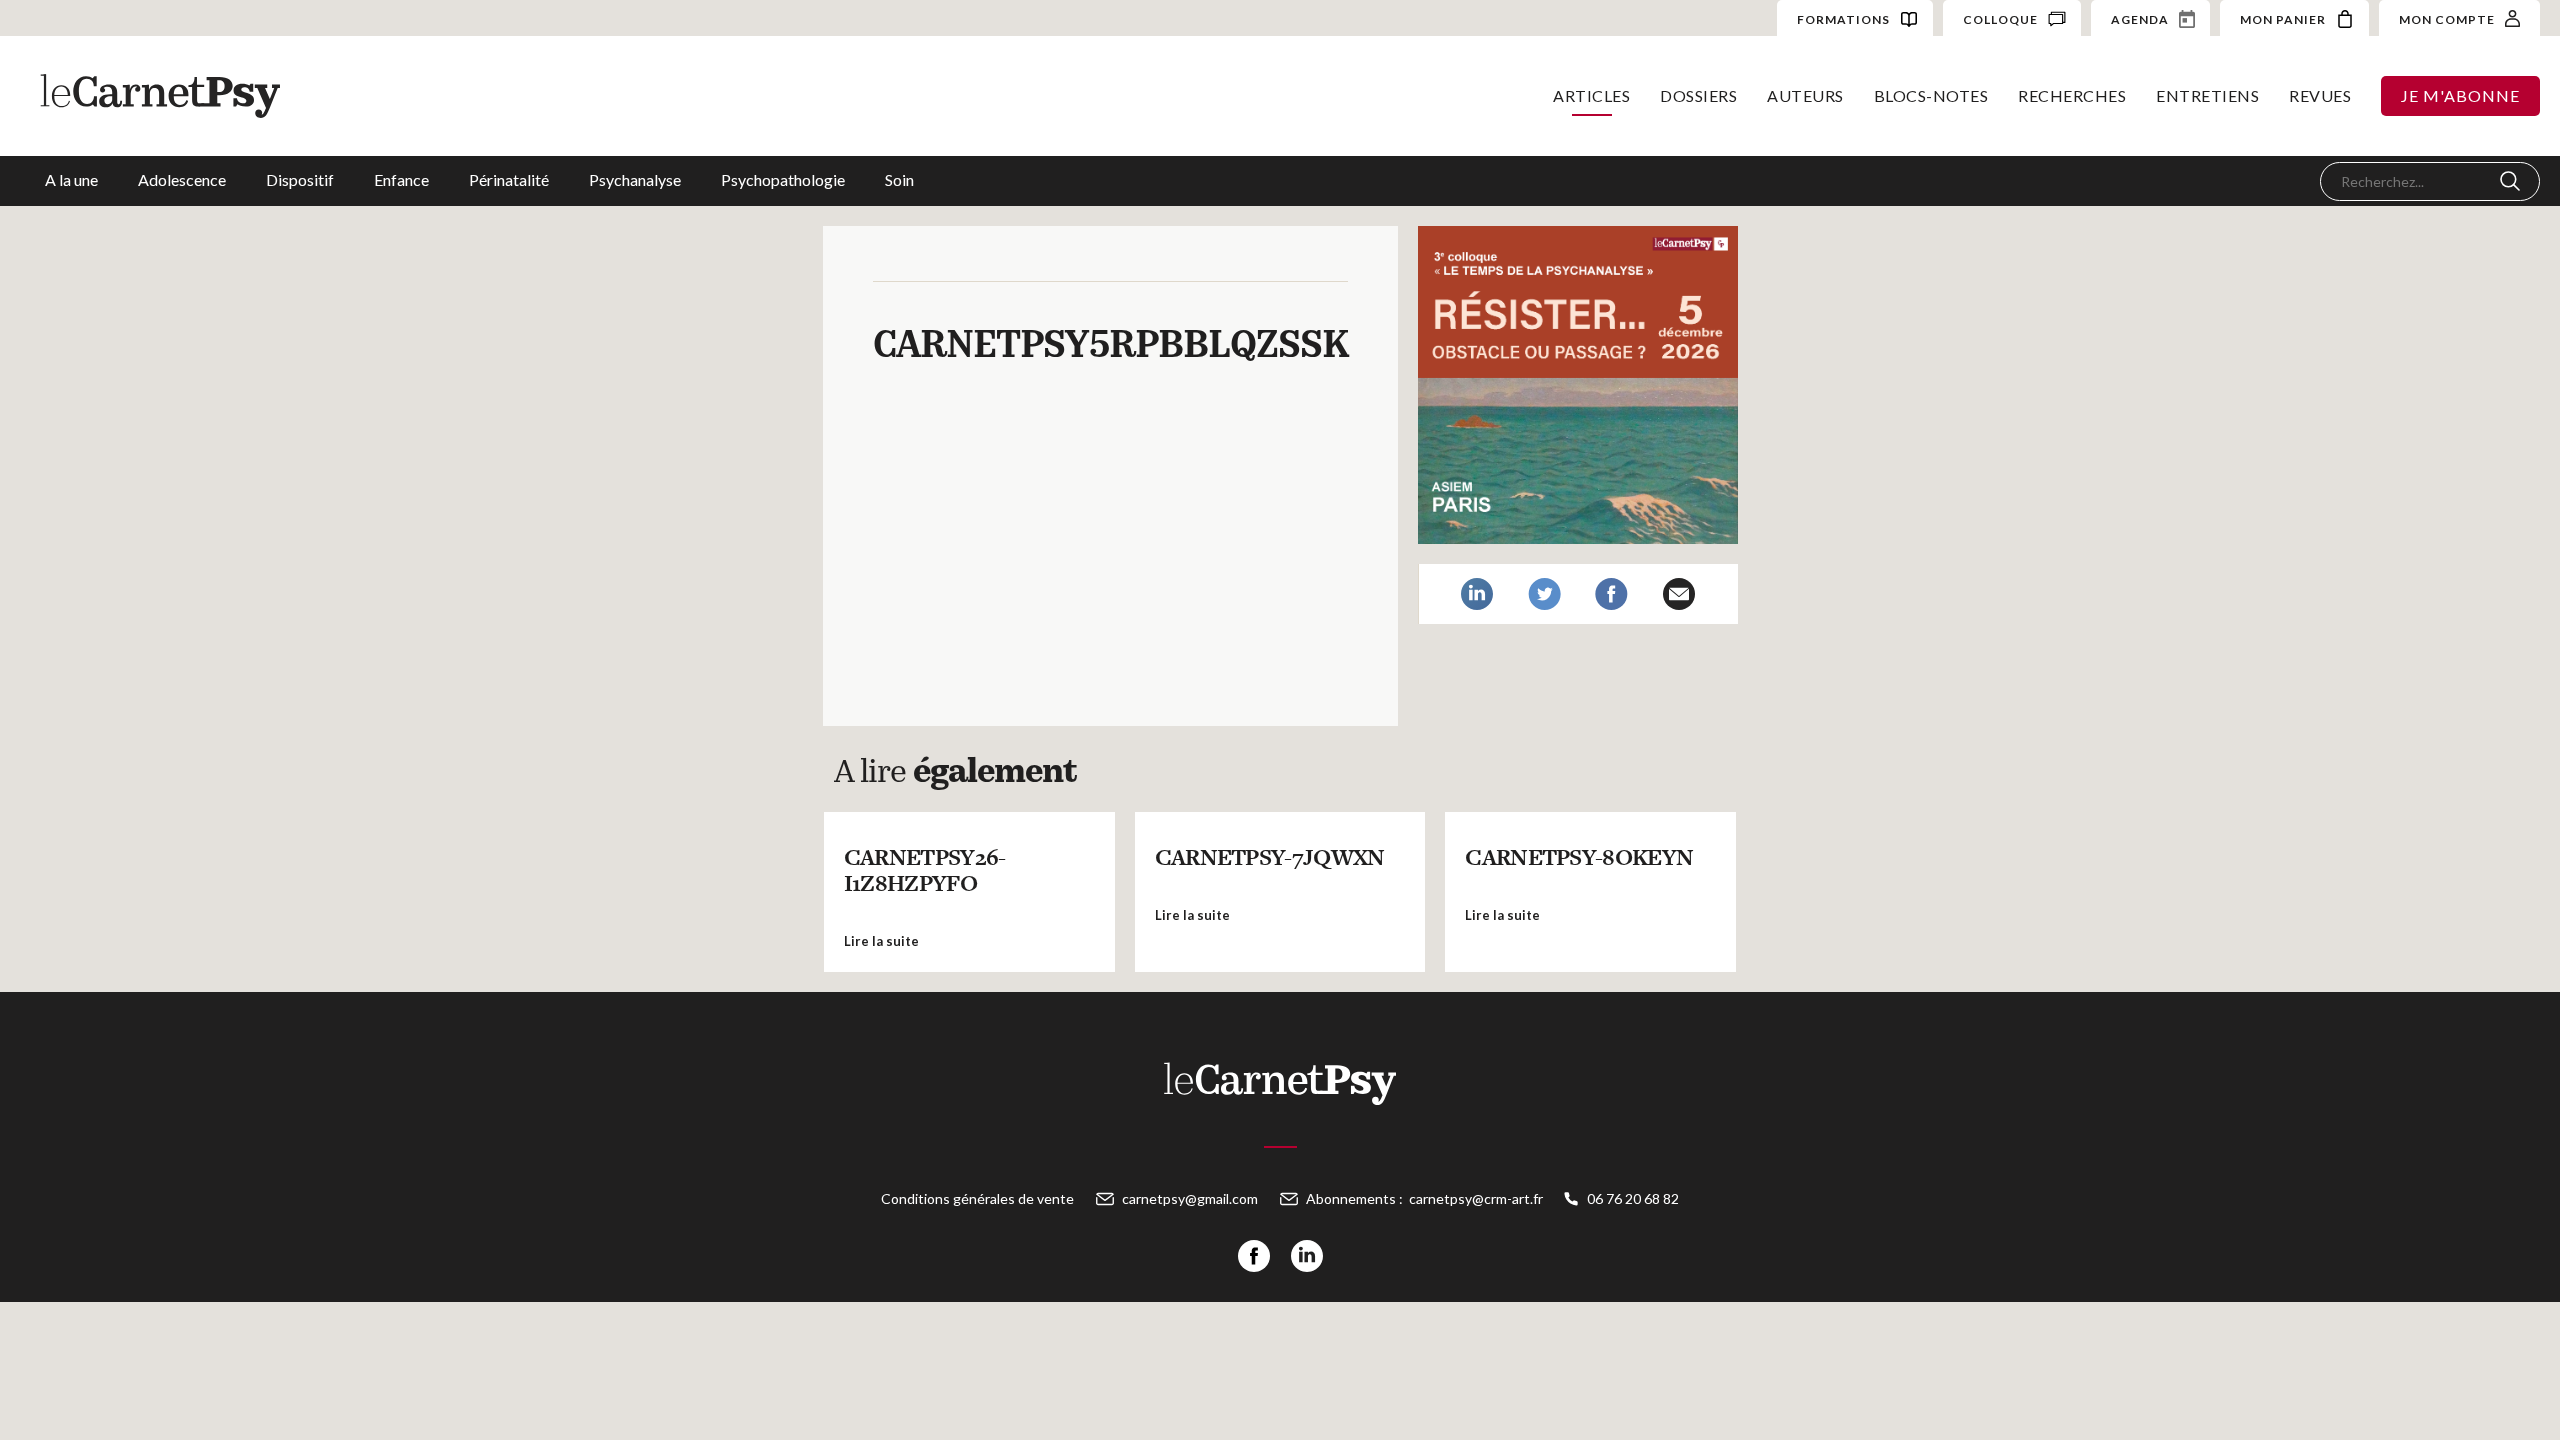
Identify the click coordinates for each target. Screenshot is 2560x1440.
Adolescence (182, 179)
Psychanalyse (635, 179)
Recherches (2072, 95)
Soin (899, 179)
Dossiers (1698, 95)
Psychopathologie (783, 179)
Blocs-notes (1931, 95)
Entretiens (2207, 95)
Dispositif (300, 179)
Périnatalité (509, 179)
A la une (71, 179)
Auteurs (1805, 95)
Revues (2320, 95)
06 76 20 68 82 (1633, 1198)
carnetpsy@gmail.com (1190, 1198)
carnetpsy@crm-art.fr (1476, 1198)
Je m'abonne (2460, 95)
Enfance (401, 179)
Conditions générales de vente (977, 1198)
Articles (1591, 95)
